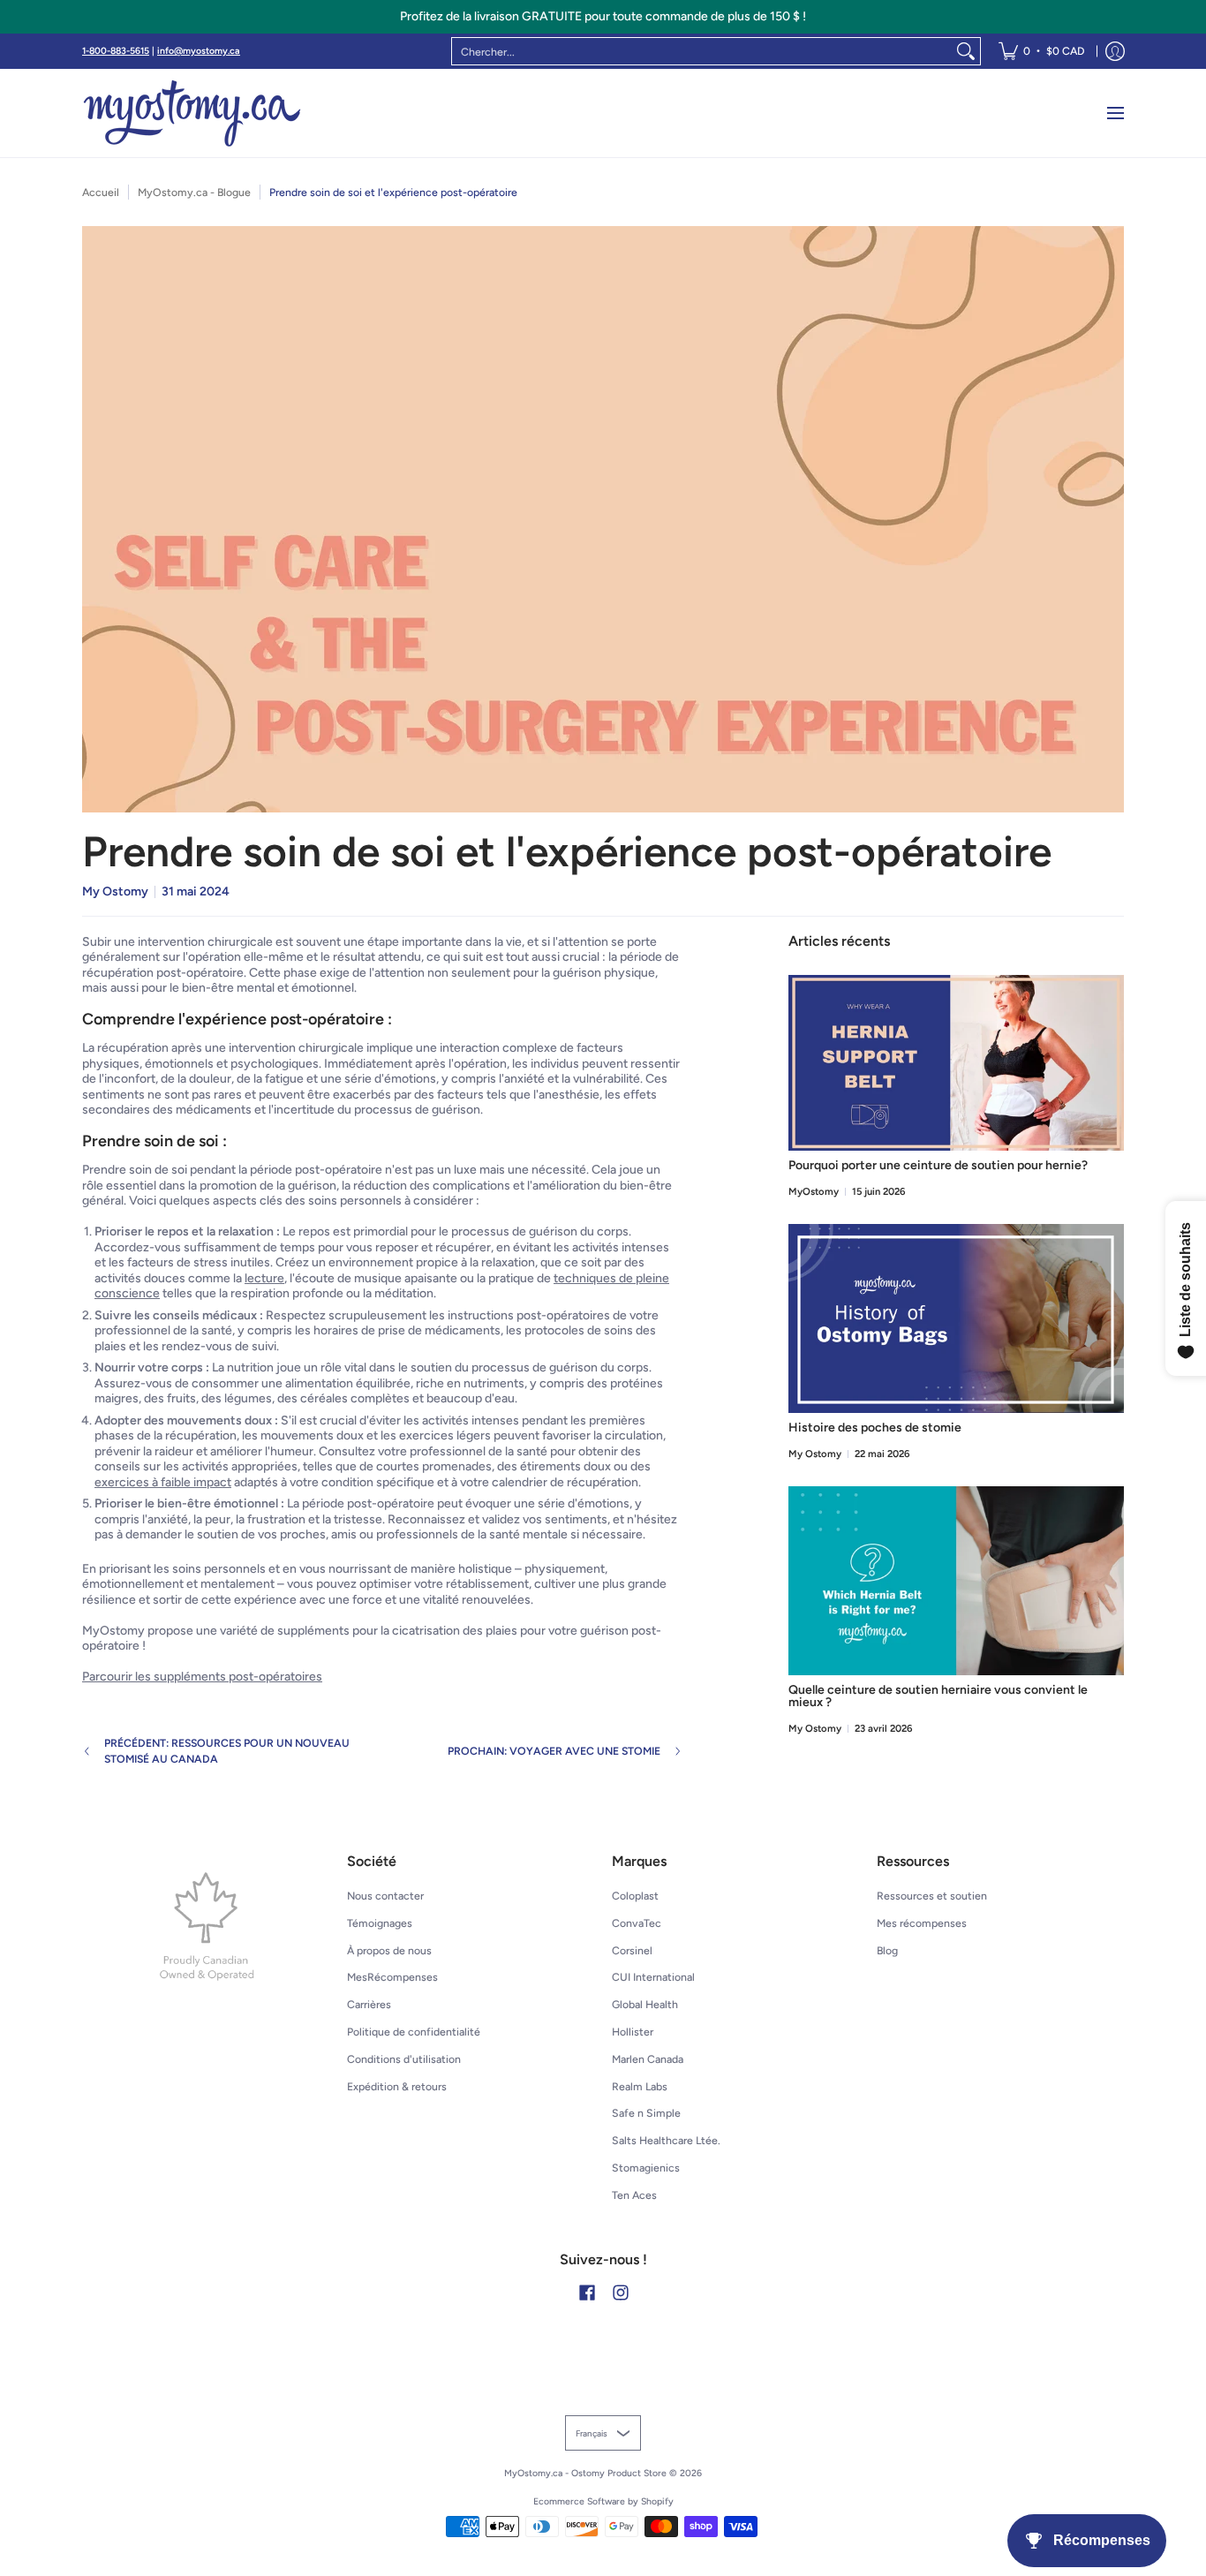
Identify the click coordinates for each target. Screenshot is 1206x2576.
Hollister (633, 2032)
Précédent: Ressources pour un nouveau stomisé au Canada (227, 1751)
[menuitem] (1041, 51)
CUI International (653, 1977)
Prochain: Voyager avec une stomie (554, 1751)
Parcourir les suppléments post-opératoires (202, 1677)
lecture (264, 1278)
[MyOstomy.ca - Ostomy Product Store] (192, 113)
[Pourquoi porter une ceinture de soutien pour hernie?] (956, 1063)
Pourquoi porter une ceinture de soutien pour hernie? (938, 1165)
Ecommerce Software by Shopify (603, 2501)
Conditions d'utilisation (404, 2059)
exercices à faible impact (163, 1482)
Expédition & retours (397, 2086)
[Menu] (1115, 113)
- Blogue (194, 192)
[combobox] (702, 51)
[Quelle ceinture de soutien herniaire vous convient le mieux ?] (956, 1581)
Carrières (369, 2004)
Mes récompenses (922, 1923)
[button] (587, 2292)
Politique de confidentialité (414, 2032)
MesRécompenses (392, 1977)
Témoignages (380, 1923)
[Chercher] (966, 51)
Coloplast (635, 1896)
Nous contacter (385, 1896)
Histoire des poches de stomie (875, 1428)
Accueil (101, 192)
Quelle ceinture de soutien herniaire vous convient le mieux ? (938, 1696)
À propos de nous (389, 1950)
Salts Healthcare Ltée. (666, 2140)
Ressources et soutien (932, 1896)
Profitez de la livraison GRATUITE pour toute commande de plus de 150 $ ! (603, 16)
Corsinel (632, 1950)
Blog (887, 1950)
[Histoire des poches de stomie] (956, 1318)
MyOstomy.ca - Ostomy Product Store (585, 2473)
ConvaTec (637, 1923)
